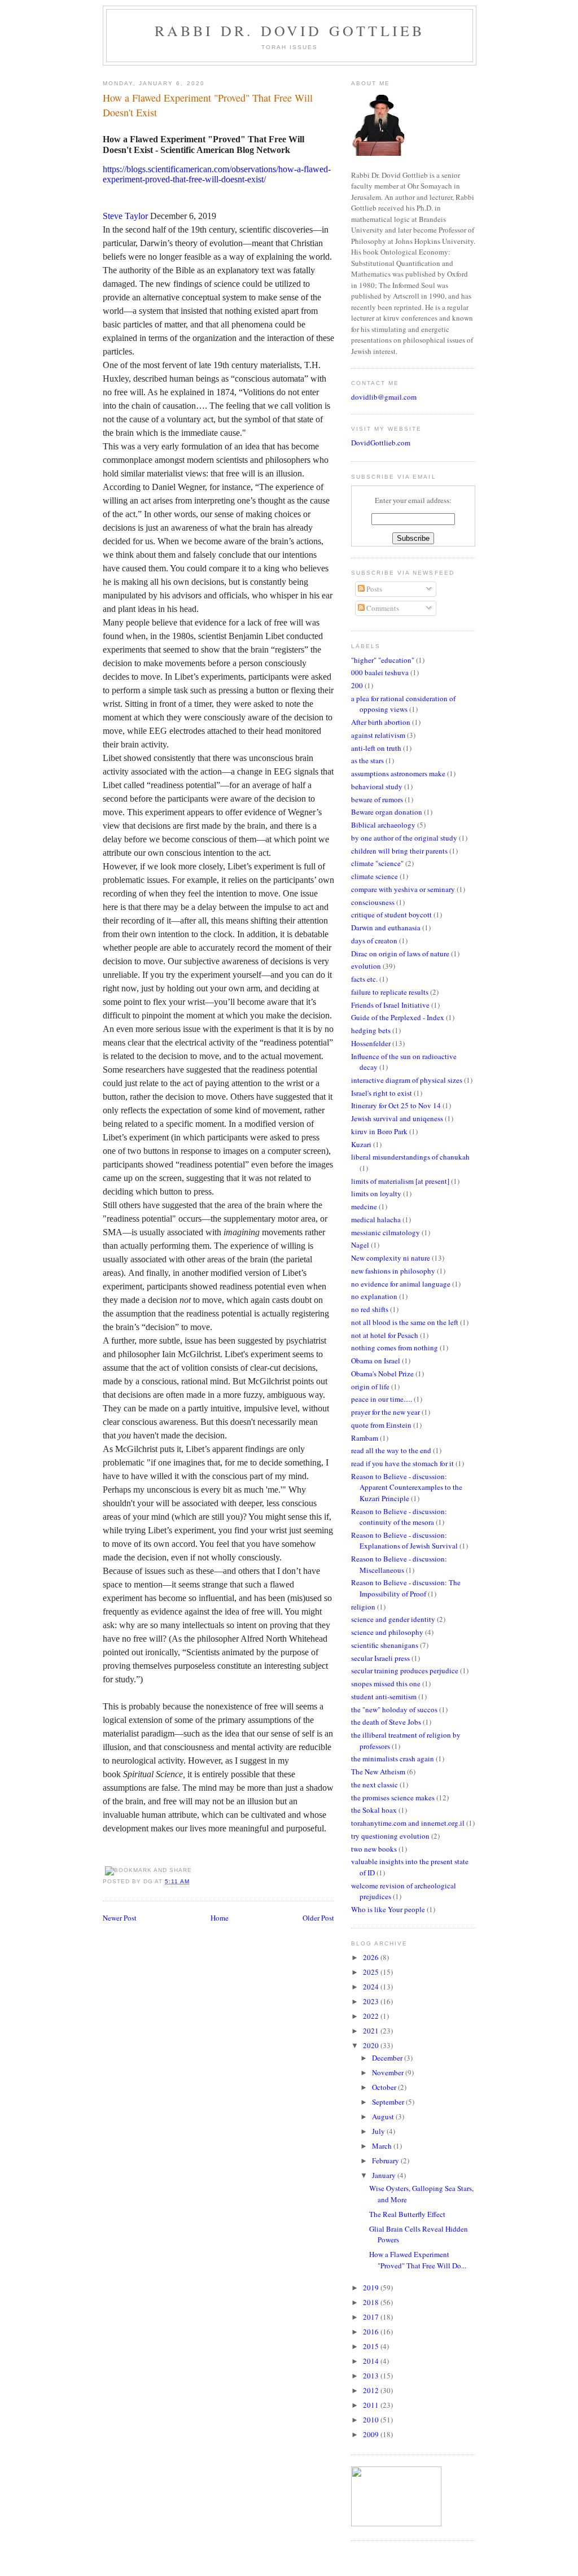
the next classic (375, 1785)
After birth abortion (381, 722)
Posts (373, 589)
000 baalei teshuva (380, 672)
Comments (382, 608)
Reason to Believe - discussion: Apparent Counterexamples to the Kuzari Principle (407, 1487)
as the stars (367, 760)
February (386, 2160)
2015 (372, 2346)
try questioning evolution (390, 1836)
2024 (372, 1987)
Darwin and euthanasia (386, 928)
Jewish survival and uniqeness (397, 1118)
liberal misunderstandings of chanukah (410, 1157)
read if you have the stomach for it (402, 1463)
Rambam (365, 1438)
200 (357, 685)
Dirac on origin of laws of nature (400, 954)
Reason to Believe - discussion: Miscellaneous (399, 1564)
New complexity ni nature (391, 1258)
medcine (364, 1206)
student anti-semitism (384, 1696)
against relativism (378, 735)
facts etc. (364, 979)
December (388, 2058)
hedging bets (371, 1030)
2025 (372, 1972)
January (385, 2175)
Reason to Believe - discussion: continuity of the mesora (399, 1517)
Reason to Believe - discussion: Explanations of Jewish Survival (404, 1541)
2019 (372, 2288)
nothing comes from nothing (395, 1348)
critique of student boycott (391, 915)
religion (363, 1607)
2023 (372, 2001)
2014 (372, 2361)
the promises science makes (393, 1797)
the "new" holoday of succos (394, 1709)
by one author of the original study (404, 838)
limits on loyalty (376, 1193)
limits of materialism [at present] (400, 1181)
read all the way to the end (391, 1450)
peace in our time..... (382, 1399)
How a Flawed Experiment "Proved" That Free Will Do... (418, 2260)
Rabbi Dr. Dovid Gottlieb (290, 30)
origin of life (370, 1387)
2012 (372, 2390)
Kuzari (361, 1144)
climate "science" (377, 863)
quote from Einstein (381, 1425)
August (384, 2116)
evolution (366, 966)
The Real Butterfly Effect (407, 2214)
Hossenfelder (371, 1043)
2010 (372, 2420)
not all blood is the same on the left (405, 1322)
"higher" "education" (383, 660)
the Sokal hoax (374, 1810)
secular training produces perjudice (405, 1670)
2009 (372, 2434)
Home (220, 1918)
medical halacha (376, 1219)
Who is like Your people (388, 1909)
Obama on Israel (376, 1361)
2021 (372, 2031)
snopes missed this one (386, 1683)
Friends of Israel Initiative (390, 1005)
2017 (372, 2317)
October (385, 2087)
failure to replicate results (390, 992)
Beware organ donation (387, 812)
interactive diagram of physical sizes (407, 1080)
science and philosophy (387, 1632)
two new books (374, 1849)
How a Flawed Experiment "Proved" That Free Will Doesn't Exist (208, 105)
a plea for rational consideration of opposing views (403, 704)
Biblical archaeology (383, 825)
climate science (375, 876)
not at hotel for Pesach (385, 1335)
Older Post (318, 1918)
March (383, 2146)
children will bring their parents (399, 851)
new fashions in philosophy (393, 1271)
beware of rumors (377, 799)
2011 (372, 2405)
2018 (372, 2302)
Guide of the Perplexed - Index (398, 1017)
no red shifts (370, 1309)
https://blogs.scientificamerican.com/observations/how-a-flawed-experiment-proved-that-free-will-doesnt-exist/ (217, 174)
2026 (372, 1957)
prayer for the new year (386, 1412)
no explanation (374, 1296)
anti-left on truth (376, 748)
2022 (372, 2016)
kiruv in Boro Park (379, 1131)
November (389, 2072)
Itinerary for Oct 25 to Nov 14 (396, 1105)
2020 (372, 2045)
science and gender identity (393, 1619)
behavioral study (377, 786)
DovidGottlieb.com (381, 443)
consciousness (373, 902)
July (379, 2131)
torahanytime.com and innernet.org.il (408, 1823)
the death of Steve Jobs (386, 1722)
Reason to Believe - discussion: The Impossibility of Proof (406, 1588)
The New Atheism (378, 1772)
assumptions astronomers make (398, 773)
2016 (372, 2332)
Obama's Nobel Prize (382, 1374)
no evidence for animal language (401, 1284)
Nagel (360, 1245)
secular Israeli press (380, 1658)
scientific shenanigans (385, 1645)
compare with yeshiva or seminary (403, 889)
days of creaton (374, 941)
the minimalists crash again (393, 1759)
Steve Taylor (125, 216)
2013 (372, 2376)
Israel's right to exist (382, 1093)
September (389, 2102)
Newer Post (120, 1918)
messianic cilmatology (386, 1232)
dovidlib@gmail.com (384, 397)
